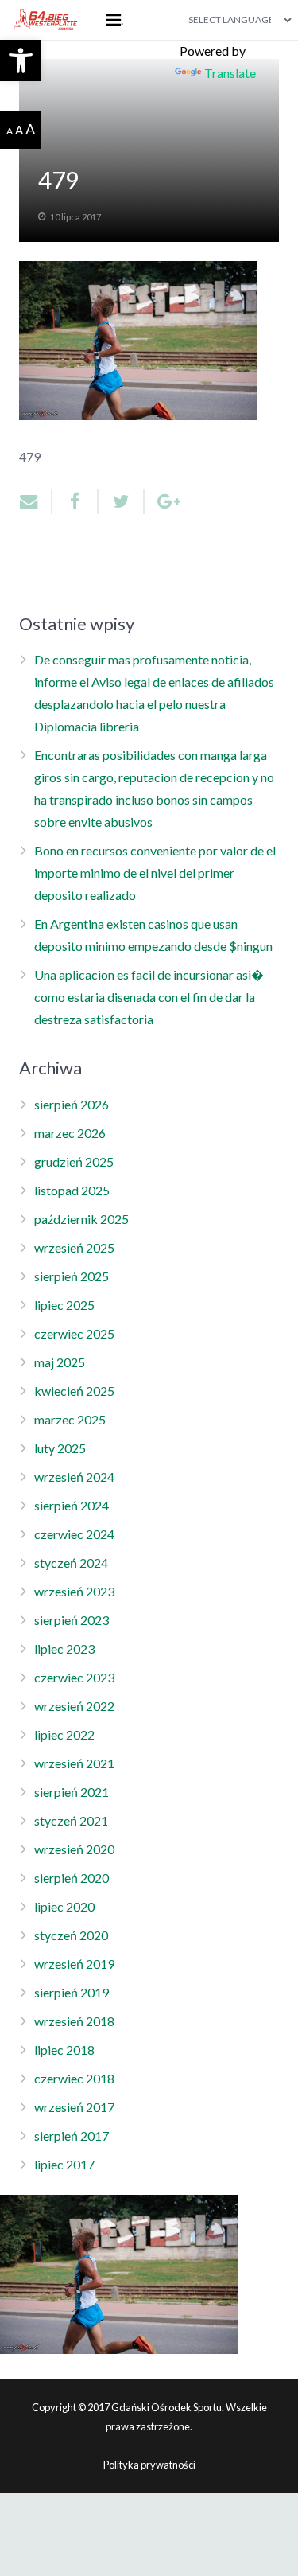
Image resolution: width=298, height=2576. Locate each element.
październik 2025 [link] (81, 1219)
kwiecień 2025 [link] (74, 1391)
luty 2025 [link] (60, 1448)
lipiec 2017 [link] (64, 2164)
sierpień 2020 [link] (72, 1878)
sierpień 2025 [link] (72, 1276)
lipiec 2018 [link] (64, 2050)
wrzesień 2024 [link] (74, 1477)
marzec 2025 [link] (70, 1419)
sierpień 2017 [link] (72, 2136)
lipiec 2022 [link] (64, 1734)
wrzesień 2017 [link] (74, 2107)
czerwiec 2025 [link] (74, 1333)
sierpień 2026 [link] (72, 1104)
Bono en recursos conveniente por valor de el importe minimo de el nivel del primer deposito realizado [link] (155, 873)
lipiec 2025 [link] (64, 1305)
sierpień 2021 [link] (72, 1792)
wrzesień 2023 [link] (74, 1591)
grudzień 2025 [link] (74, 1161)
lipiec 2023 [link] (64, 1648)
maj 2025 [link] (60, 1362)
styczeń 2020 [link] (71, 1935)
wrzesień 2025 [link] (74, 1247)
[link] (21, 60)
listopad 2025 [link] (72, 1190)
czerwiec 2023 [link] (74, 1677)
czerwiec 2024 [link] (74, 1534)
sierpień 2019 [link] (72, 1992)
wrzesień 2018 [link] (74, 2021)
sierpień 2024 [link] (72, 1505)
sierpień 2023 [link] (72, 1620)
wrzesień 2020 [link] (74, 1849)
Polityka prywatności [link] (149, 2465)
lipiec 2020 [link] (64, 1906)
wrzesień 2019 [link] (74, 1964)
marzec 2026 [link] (70, 1133)
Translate (230, 73)
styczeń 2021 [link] (71, 1820)
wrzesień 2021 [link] (74, 1763)
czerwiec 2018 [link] (74, 2078)
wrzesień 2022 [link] (74, 1706)
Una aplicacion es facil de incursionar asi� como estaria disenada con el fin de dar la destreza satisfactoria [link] (149, 997)
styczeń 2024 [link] (71, 1563)
